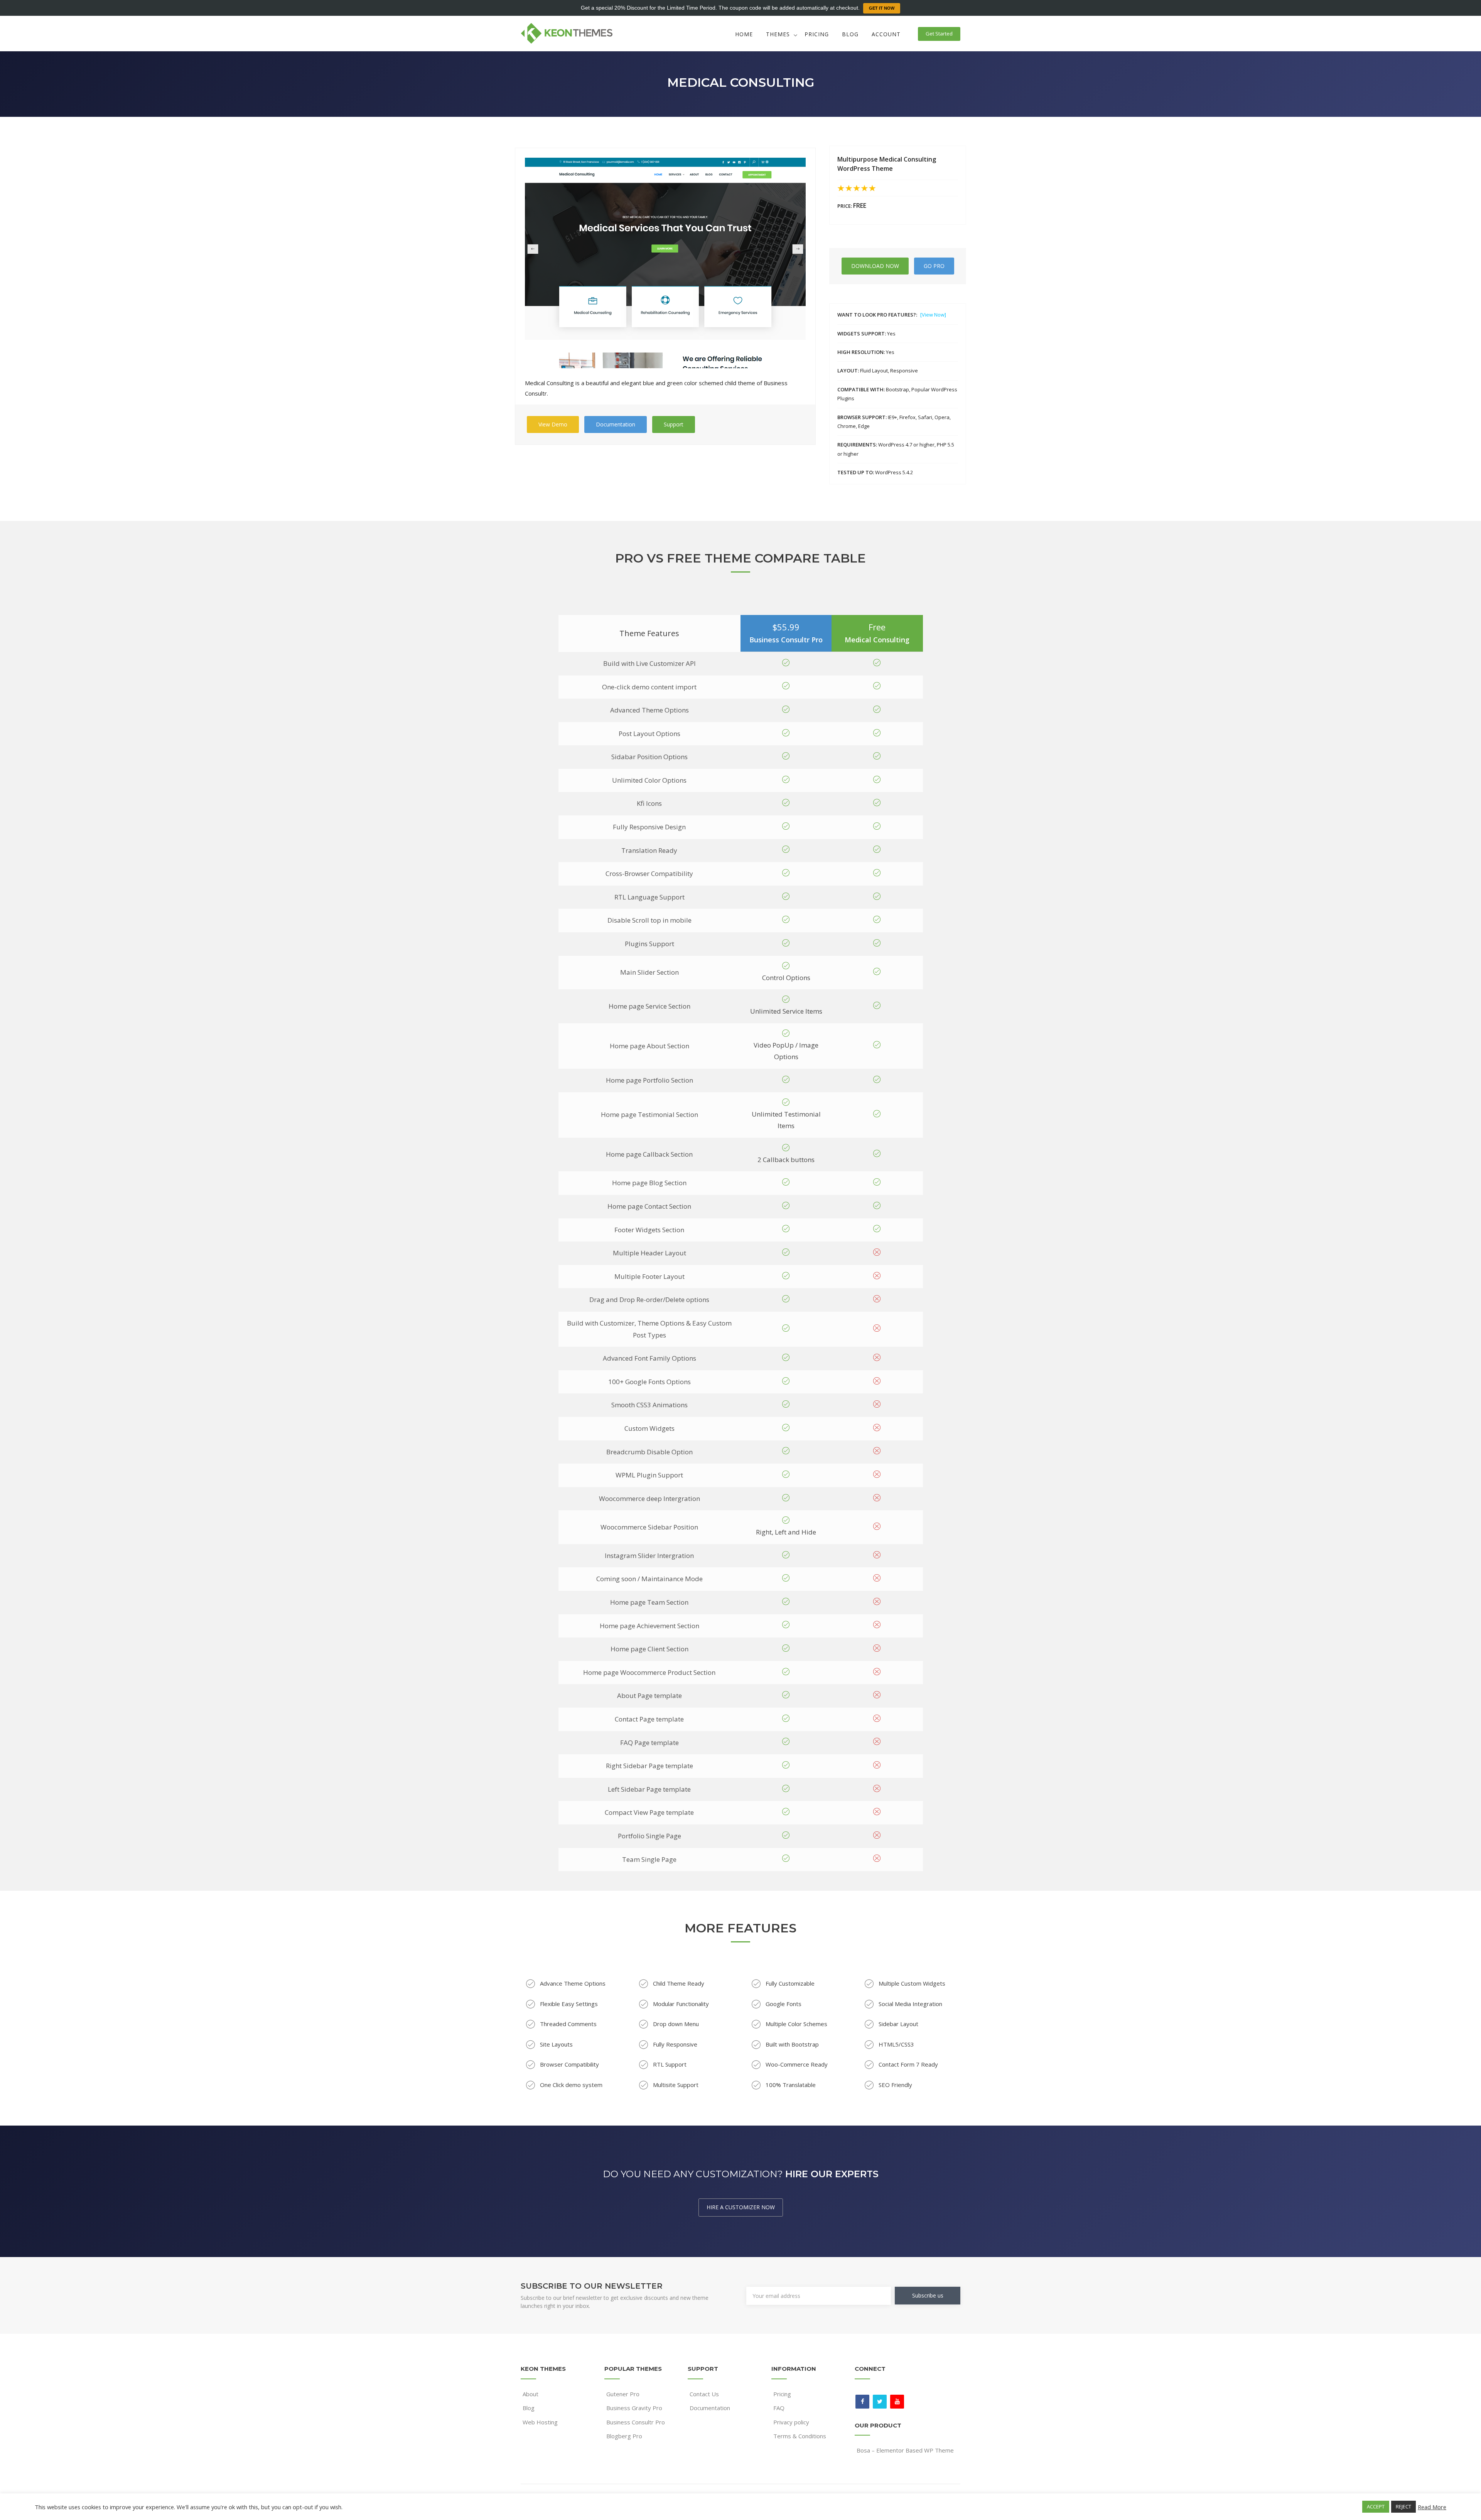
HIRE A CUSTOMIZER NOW (741, 2207)
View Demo (553, 424)
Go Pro (934, 266)
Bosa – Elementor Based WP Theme (905, 2450)
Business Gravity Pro (634, 2408)
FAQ (779, 2408)
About (530, 2394)
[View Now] (933, 315)
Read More (1432, 2507)
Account (886, 34)
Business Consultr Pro (636, 2422)
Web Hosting (540, 2422)
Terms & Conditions (800, 2436)
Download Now (875, 266)
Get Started (939, 34)
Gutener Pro (623, 2394)
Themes (778, 34)
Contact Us (704, 2394)
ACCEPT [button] (1376, 2507)
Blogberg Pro (624, 2436)
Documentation (616, 424)
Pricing (817, 34)
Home (744, 34)
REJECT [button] (1403, 2507)
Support (674, 424)
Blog (850, 34)
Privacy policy (791, 2422)
